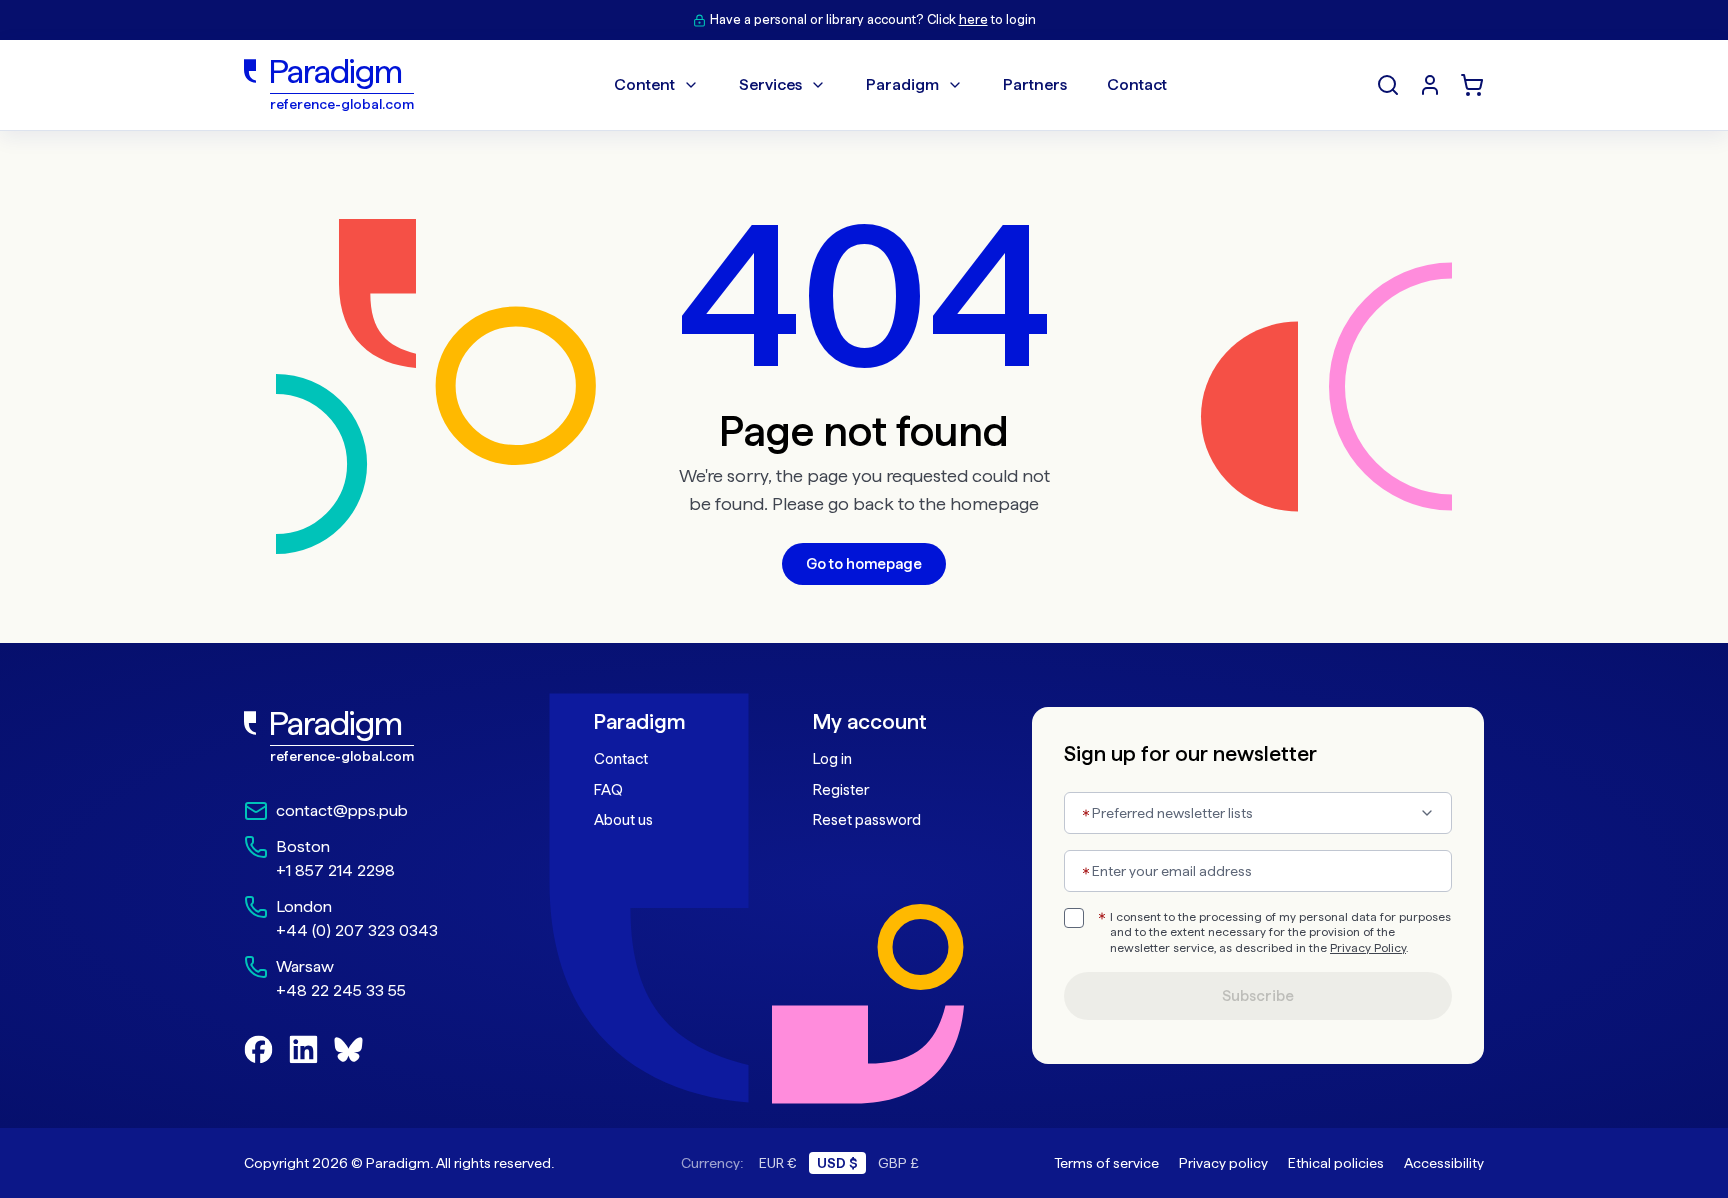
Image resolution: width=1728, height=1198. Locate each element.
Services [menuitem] (770, 84)
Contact (621, 759)
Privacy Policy (1368, 948)
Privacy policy (1223, 1163)
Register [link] (841, 790)
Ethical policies (1336, 1163)
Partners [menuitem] (1035, 84)
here (973, 19)
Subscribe (1258, 996)
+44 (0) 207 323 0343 (357, 930)
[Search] (1388, 85)
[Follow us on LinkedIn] (303, 1049)
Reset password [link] (867, 820)
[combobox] (1258, 813)
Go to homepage (864, 564)
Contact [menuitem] (1137, 84)
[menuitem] (1430, 85)
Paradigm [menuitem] (902, 84)
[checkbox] (1074, 918)
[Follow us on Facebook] (258, 1049)
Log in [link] (832, 759)
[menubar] (890, 85)
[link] (375, 737)
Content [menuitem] (644, 84)
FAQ (608, 790)
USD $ (837, 1163)
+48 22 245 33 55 (341, 990)
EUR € (778, 1163)
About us (623, 820)
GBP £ (898, 1163)
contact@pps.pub (342, 810)
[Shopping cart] (1472, 85)
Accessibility (1444, 1163)
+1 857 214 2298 (335, 870)
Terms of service (1106, 1163)
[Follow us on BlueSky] (348, 1049)
